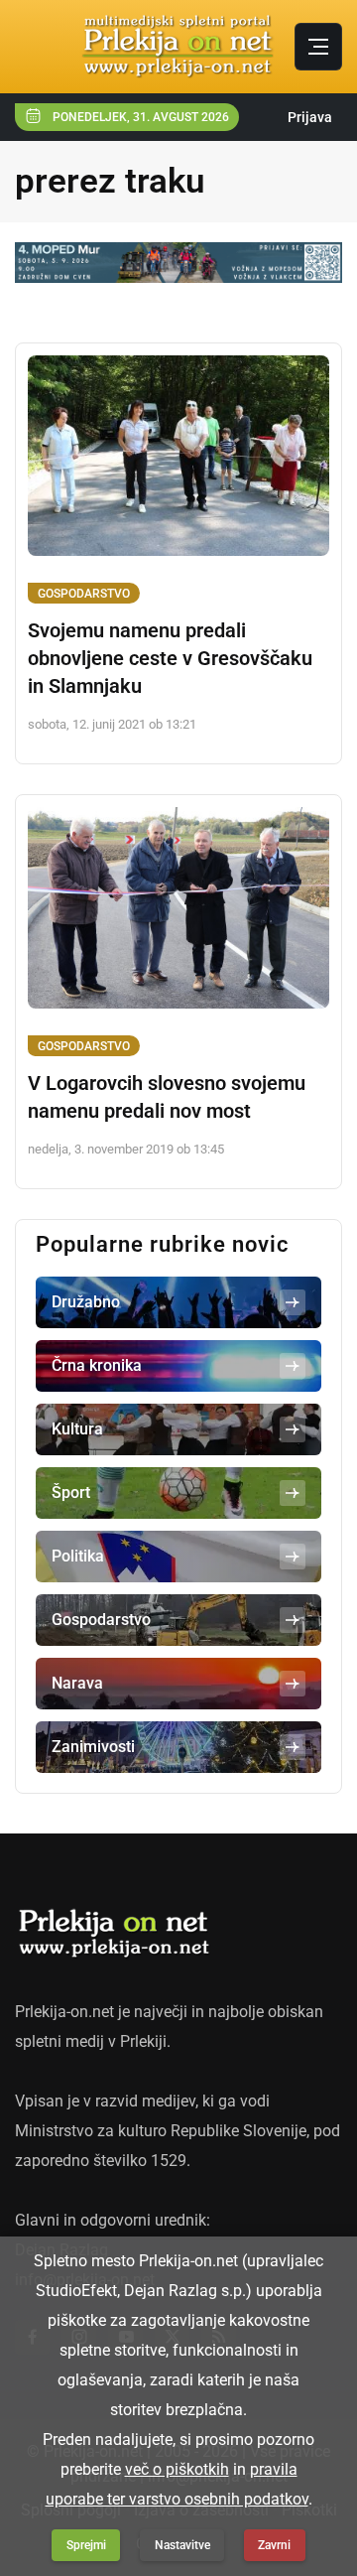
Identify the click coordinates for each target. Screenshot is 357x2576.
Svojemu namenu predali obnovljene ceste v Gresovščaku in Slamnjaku (170, 658)
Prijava (310, 117)
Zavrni (274, 2545)
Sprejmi (86, 2545)
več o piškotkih (177, 2469)
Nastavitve (182, 2545)
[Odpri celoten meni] (318, 47)
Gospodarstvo (84, 594)
